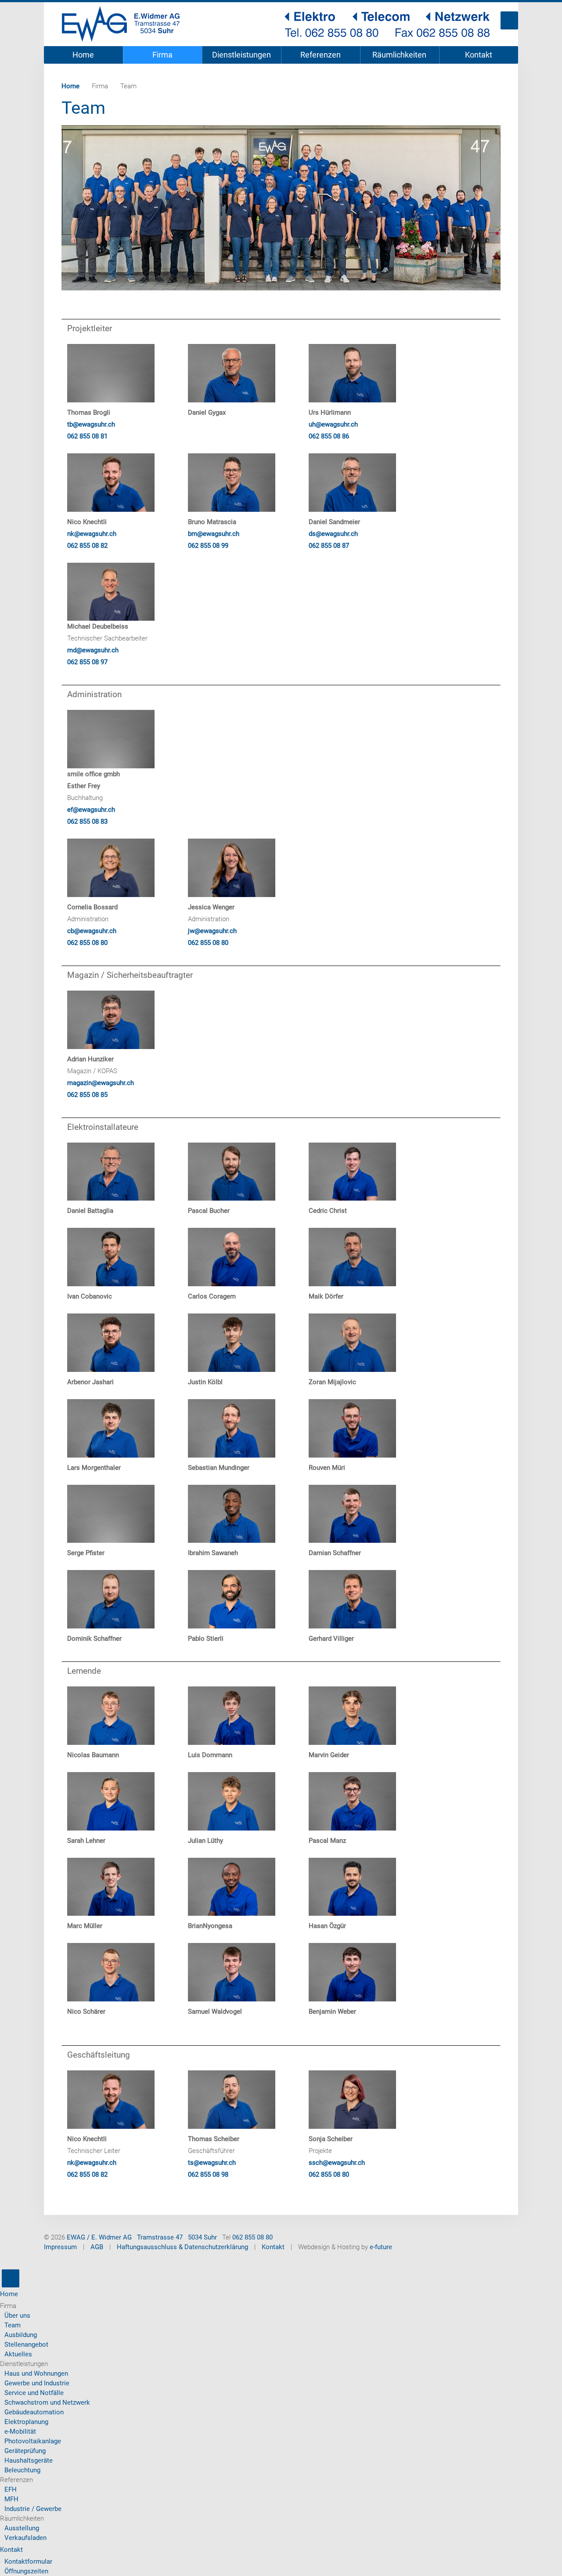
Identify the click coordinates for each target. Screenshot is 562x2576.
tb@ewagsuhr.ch (91, 424)
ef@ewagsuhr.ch (91, 810)
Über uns (17, 2316)
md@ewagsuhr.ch (93, 650)
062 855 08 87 (329, 546)
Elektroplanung (26, 2422)
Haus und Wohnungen (36, 2373)
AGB (97, 2247)
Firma (162, 55)
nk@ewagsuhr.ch (92, 534)
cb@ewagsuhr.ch (92, 931)
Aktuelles (18, 2354)
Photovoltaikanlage (33, 2441)
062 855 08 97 (87, 662)
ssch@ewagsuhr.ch (337, 2163)
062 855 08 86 (329, 436)
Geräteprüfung (25, 2451)
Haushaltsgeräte (29, 2460)
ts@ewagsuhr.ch (212, 2163)
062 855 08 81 (87, 436)
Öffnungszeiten (26, 2571)
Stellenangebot (26, 2344)
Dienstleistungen (241, 55)
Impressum (60, 2247)
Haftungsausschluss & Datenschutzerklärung (182, 2247)
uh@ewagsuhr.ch (333, 424)
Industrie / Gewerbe (33, 2509)
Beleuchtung (22, 2470)
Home (83, 55)
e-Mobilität (20, 2431)
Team (13, 2325)
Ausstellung (22, 2528)
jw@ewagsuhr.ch (212, 931)
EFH (11, 2489)
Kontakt (479, 55)
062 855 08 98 (208, 2174)
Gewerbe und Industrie (37, 2383)
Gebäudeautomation (34, 2412)
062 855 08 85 (87, 1095)
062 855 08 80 (87, 943)
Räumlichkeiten (399, 55)
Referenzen (321, 55)
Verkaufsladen (25, 2538)
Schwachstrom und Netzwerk (47, 2402)
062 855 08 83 (87, 821)
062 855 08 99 (208, 546)
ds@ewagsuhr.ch (333, 534)
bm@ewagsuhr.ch (214, 534)
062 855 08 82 (87, 546)
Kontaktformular (28, 2562)
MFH (11, 2499)
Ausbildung (21, 2335)
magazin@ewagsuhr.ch (101, 1083)
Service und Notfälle (34, 2393)
